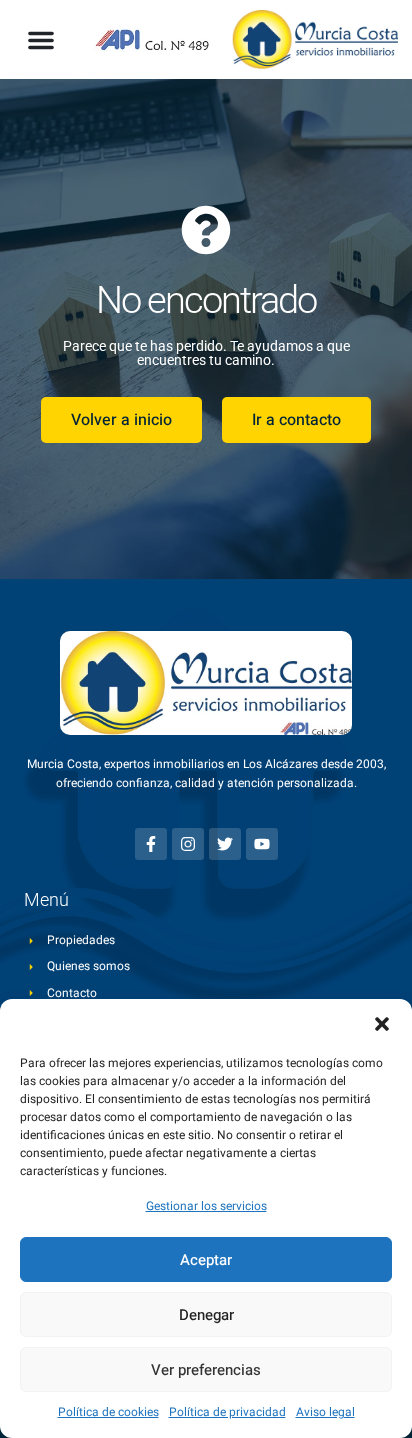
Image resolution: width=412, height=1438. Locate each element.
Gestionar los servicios (206, 1206)
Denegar (206, 1315)
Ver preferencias (206, 1370)
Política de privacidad (227, 1412)
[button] (382, 1024)
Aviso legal (325, 1412)
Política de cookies (108, 1412)
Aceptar (206, 1260)
